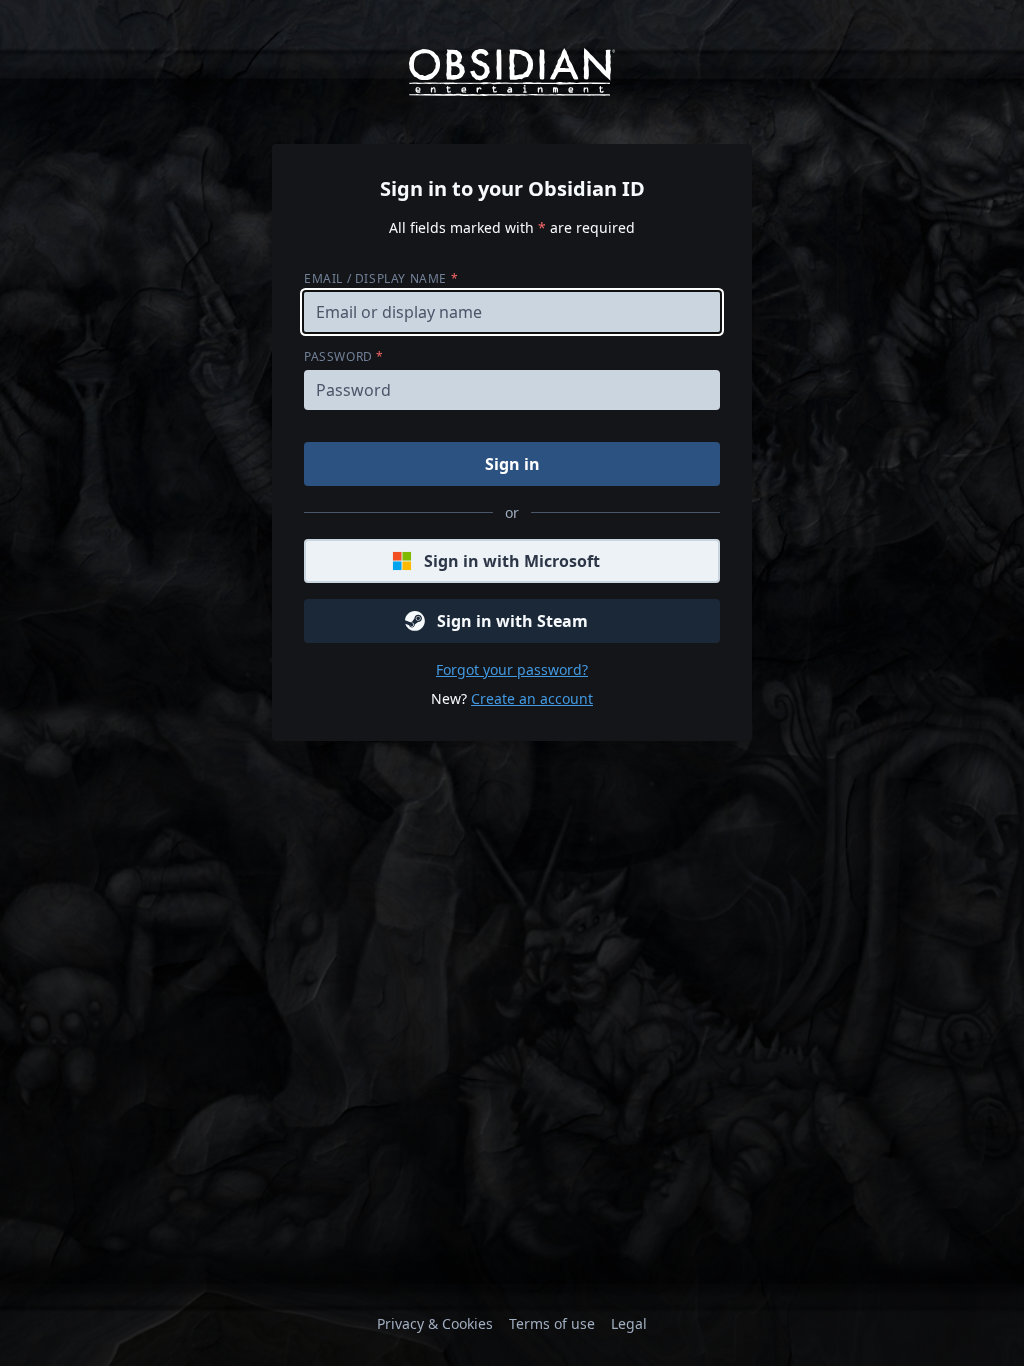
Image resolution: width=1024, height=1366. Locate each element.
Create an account (532, 698)
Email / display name (381, 278)
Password (344, 356)
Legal (629, 1323)
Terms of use (552, 1323)
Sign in (512, 464)
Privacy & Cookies (435, 1323)
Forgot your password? (512, 669)
